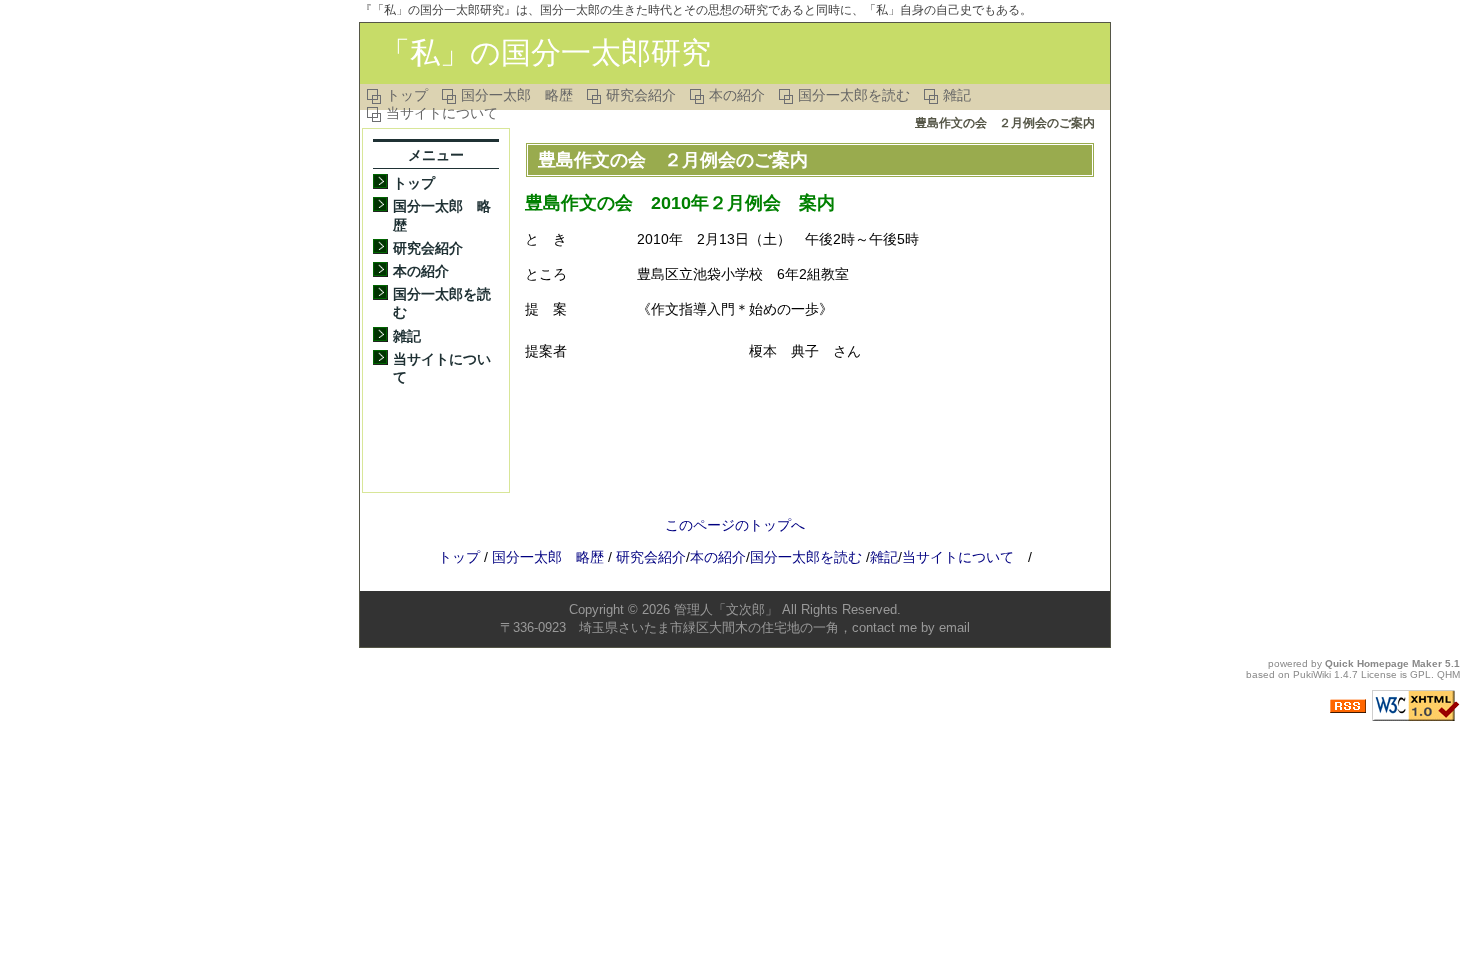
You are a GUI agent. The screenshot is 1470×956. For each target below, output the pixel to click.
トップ (407, 95)
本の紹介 (737, 95)
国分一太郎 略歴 (517, 95)
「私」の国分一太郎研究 (545, 52)
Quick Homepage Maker (1383, 663)
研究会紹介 (641, 95)
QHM (1448, 674)
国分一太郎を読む (854, 95)
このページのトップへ (735, 525)
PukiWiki (1312, 674)
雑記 (957, 95)
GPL (1420, 674)
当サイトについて (442, 113)
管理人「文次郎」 (726, 609)
